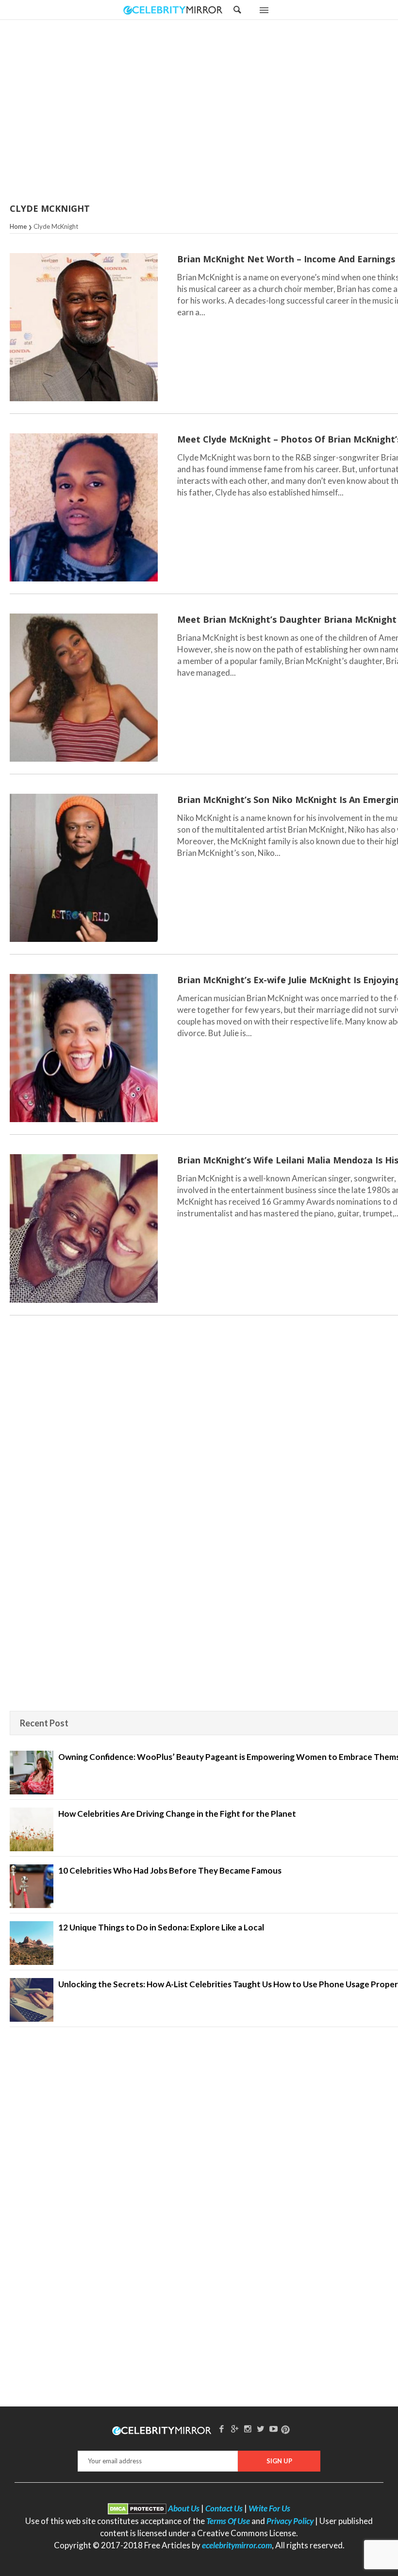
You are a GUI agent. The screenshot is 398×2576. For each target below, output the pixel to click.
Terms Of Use (228, 2521)
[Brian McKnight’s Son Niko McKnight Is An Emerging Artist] (84, 868)
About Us (184, 2508)
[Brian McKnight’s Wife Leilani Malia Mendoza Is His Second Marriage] (84, 1228)
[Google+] (234, 2429)
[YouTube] (274, 2429)
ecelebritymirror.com (237, 2545)
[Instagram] (248, 2429)
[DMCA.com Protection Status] (137, 2508)
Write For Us (269, 2508)
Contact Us (224, 2508)
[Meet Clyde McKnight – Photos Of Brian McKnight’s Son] (84, 507)
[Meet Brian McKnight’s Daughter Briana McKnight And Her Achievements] (84, 688)
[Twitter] (261, 2429)
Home (18, 226)
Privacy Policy (290, 2521)
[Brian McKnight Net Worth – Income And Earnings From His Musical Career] (84, 327)
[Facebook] (222, 2429)
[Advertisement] (223, 112)
